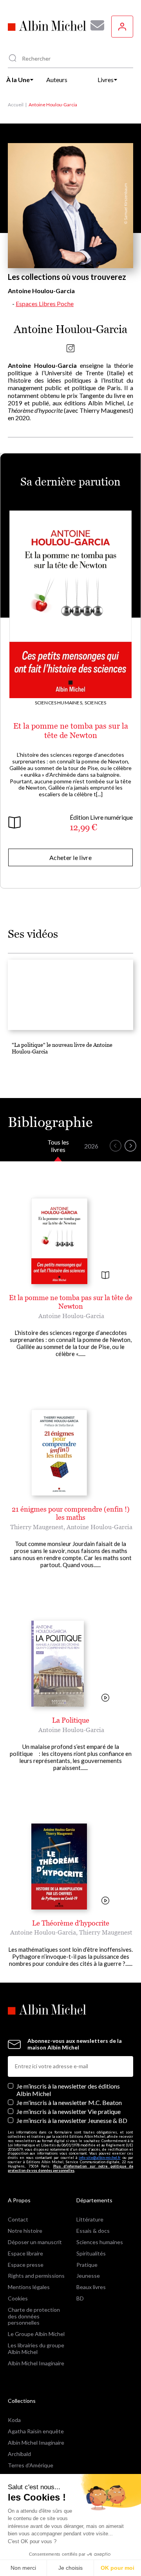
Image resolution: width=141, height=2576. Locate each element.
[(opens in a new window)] (70, 350)
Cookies (18, 2298)
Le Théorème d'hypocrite (71, 1923)
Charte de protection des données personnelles (34, 2316)
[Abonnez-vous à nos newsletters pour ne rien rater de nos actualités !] (94, 25)
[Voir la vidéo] (105, 1698)
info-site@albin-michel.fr (100, 2158)
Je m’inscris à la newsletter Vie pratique (69, 2111)
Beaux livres (91, 2287)
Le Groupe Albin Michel (36, 2334)
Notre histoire (25, 2231)
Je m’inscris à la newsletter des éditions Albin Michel (68, 2090)
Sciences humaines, (59, 703)
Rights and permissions (36, 2276)
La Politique (71, 1720)
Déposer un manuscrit (35, 2242)
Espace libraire (25, 2253)
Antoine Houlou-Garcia (71, 1316)
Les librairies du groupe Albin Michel (36, 2348)
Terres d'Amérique (31, 2465)
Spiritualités (91, 2253)
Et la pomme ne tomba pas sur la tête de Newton (71, 731)
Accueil (16, 105)
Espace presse (26, 2265)
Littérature (90, 2219)
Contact (18, 2219)
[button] (116, 1146)
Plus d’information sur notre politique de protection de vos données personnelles (70, 2168)
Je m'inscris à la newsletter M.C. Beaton (69, 2102)
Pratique (87, 2265)
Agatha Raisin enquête (36, 2431)
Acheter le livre (70, 857)
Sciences (95, 703)
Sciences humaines (100, 2242)
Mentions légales (29, 2287)
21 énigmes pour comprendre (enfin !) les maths (71, 1513)
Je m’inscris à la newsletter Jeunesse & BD (72, 2120)
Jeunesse (88, 2276)
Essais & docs (93, 2231)
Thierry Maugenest (37, 1527)
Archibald (19, 2454)
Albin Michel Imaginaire (36, 2363)
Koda (14, 2420)
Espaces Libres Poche (45, 304)
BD (80, 2298)
